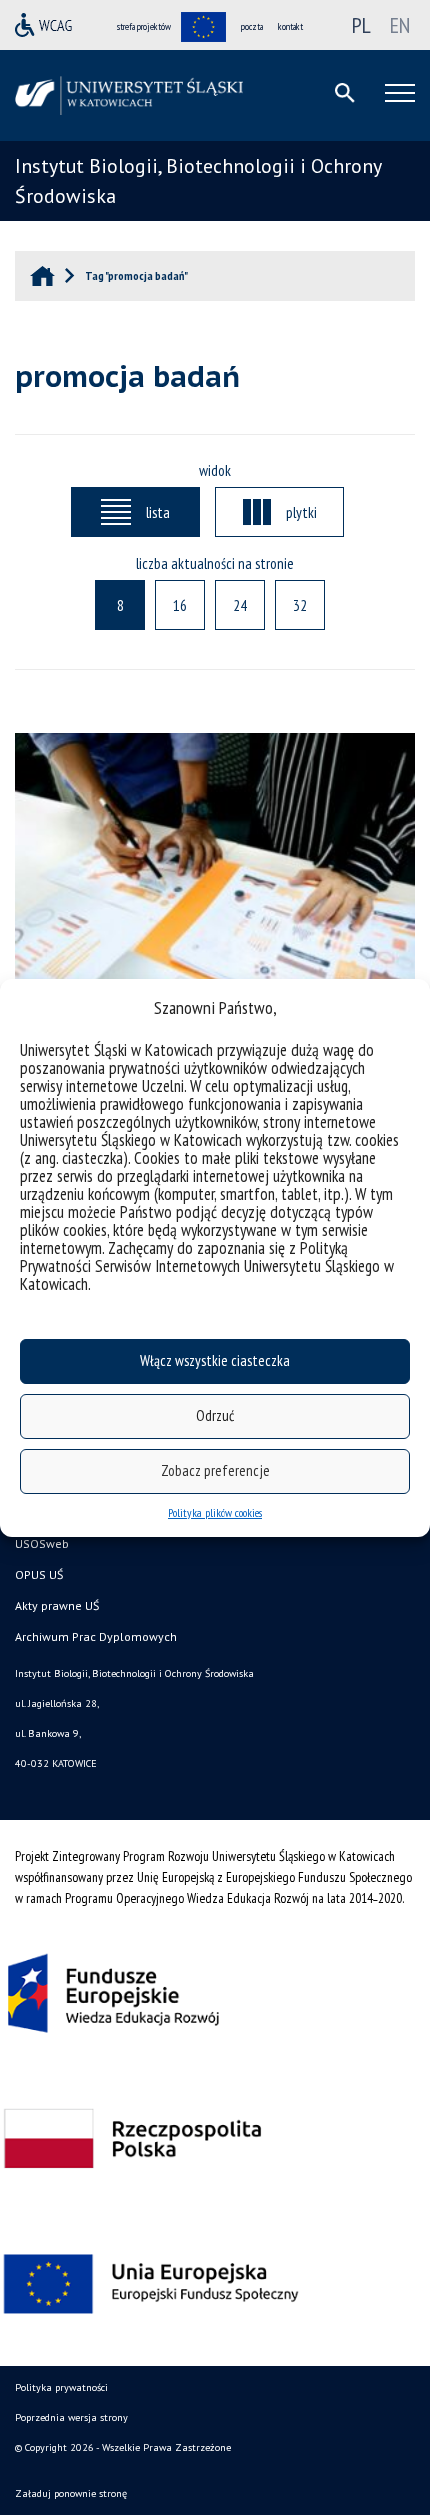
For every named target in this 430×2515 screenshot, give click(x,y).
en (400, 25)
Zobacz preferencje (215, 1470)
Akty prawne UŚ (57, 1605)
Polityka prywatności (61, 2387)
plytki (301, 512)
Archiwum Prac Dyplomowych (96, 1636)
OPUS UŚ (39, 1574)
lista (158, 512)
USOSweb (42, 1543)
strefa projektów (144, 26)
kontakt (290, 26)
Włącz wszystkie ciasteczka (215, 1360)
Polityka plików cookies (215, 1512)
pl (361, 25)
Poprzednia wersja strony (71, 2417)
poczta (252, 26)
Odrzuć (215, 1415)
